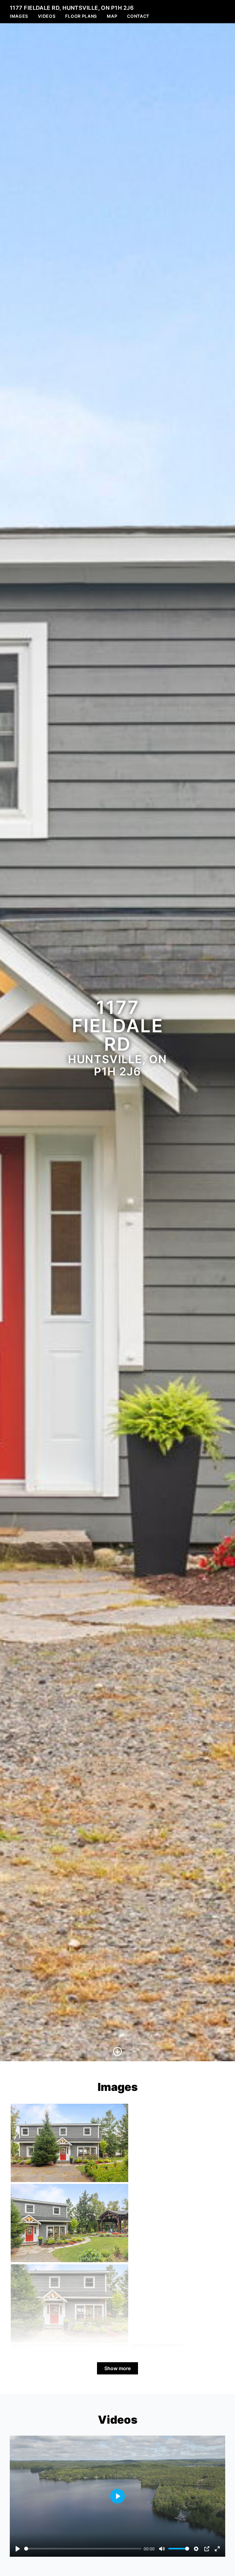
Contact (138, 16)
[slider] (83, 2549)
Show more (117, 2368)
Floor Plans (81, 16)
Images (19, 16)
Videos (47, 16)
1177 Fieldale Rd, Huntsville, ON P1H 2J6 (72, 8)
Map (112, 16)
